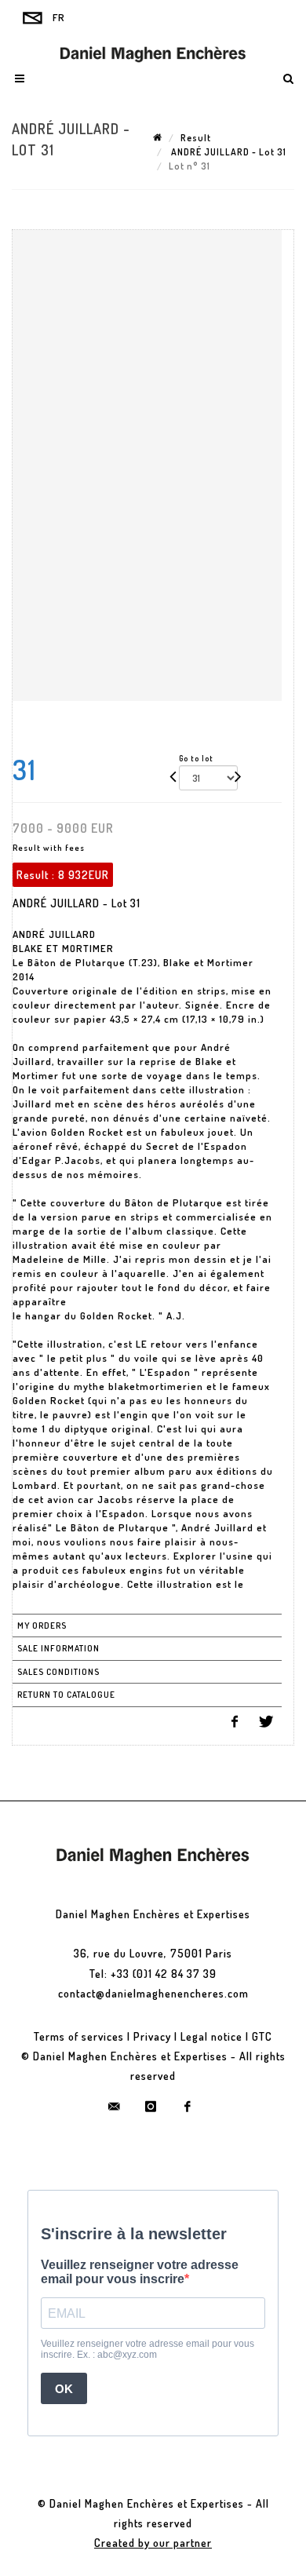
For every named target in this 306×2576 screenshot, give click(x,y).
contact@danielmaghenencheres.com (153, 1993)
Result (196, 138)
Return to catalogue (66, 1695)
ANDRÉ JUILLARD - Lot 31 (228, 152)
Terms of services (79, 2036)
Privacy (152, 2036)
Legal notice (211, 2036)
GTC (262, 2036)
